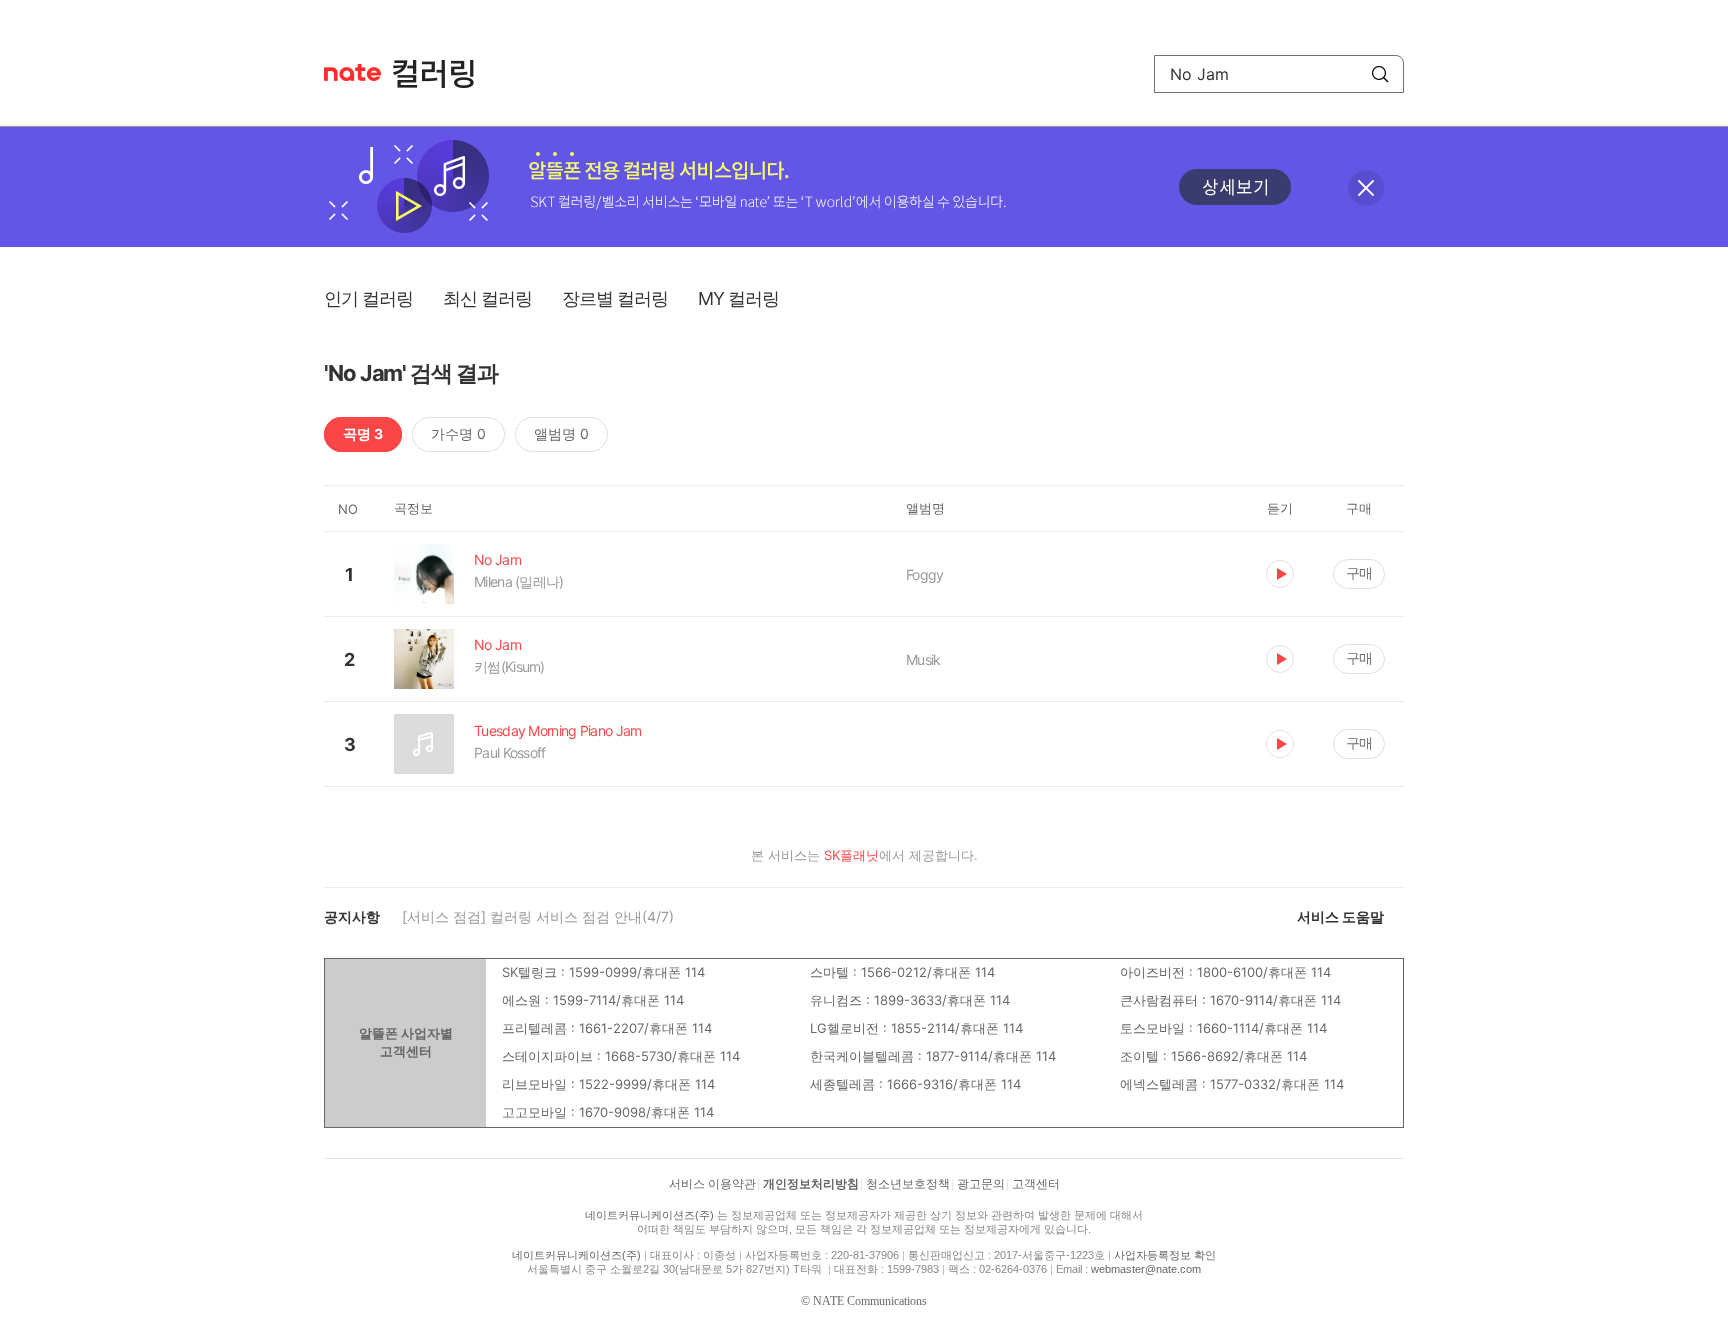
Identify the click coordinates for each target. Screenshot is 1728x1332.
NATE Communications (870, 1301)
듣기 (1280, 574)
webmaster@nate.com (1146, 1269)
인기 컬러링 (368, 298)
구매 (1359, 572)
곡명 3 (363, 433)
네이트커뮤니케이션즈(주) (649, 1215)
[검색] (1380, 74)
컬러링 (443, 74)
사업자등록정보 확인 (1165, 1255)
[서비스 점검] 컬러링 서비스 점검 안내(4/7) (538, 916)
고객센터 (1036, 1184)
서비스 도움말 (1340, 916)
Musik (923, 659)
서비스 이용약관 (712, 1184)
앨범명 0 (561, 433)
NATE (352, 72)
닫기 (1366, 188)
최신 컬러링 (487, 298)
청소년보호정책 (908, 1184)
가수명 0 (458, 433)
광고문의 (981, 1184)
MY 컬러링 (738, 298)
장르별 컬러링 (615, 298)
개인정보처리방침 (811, 1184)
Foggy (925, 574)
